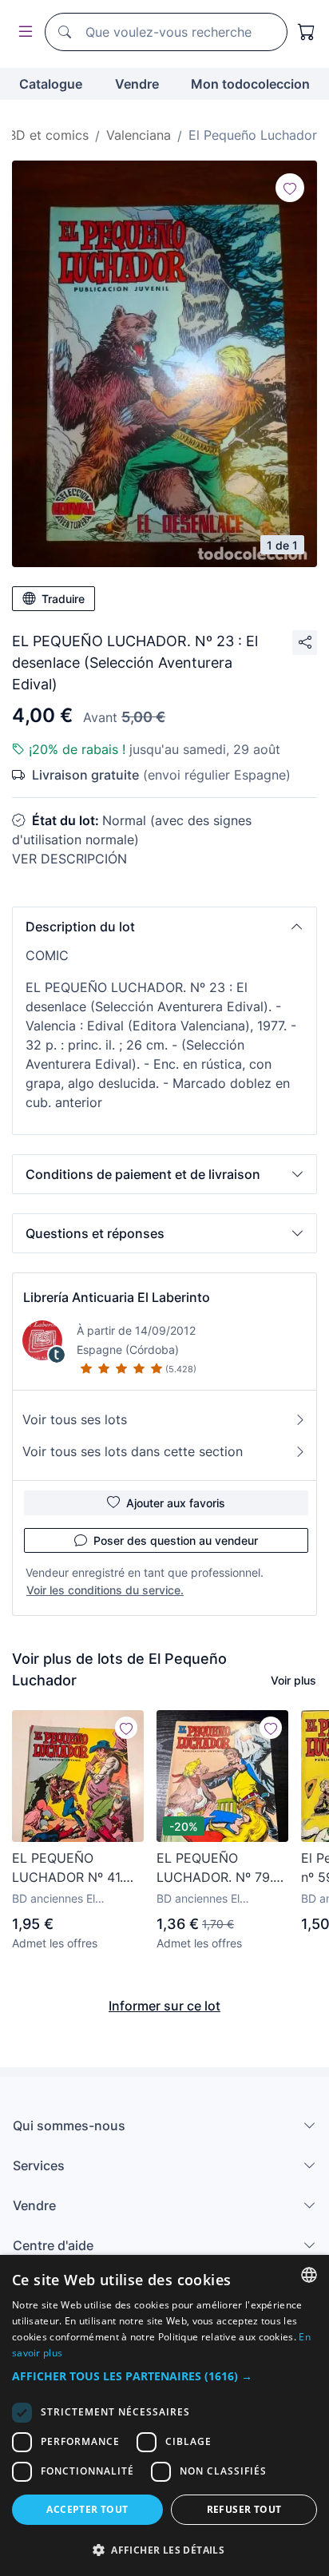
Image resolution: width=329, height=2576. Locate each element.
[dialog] (164, 2415)
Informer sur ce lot (164, 2006)
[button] (164, 927)
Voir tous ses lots (75, 1419)
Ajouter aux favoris (176, 1503)
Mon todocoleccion (250, 84)
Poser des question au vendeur (176, 1540)
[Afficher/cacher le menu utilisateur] (22, 32)
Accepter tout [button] (87, 2509)
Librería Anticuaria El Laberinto (117, 1297)
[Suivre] (290, 188)
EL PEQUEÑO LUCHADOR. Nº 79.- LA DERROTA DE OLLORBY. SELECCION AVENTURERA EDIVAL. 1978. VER (218, 1868)
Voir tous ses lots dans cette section (133, 1451)
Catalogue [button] (51, 84)
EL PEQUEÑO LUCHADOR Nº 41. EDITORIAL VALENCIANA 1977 (69, 1868)
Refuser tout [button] (244, 2509)
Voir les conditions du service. (105, 1590)
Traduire (63, 599)
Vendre (137, 84)
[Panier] (307, 32)
